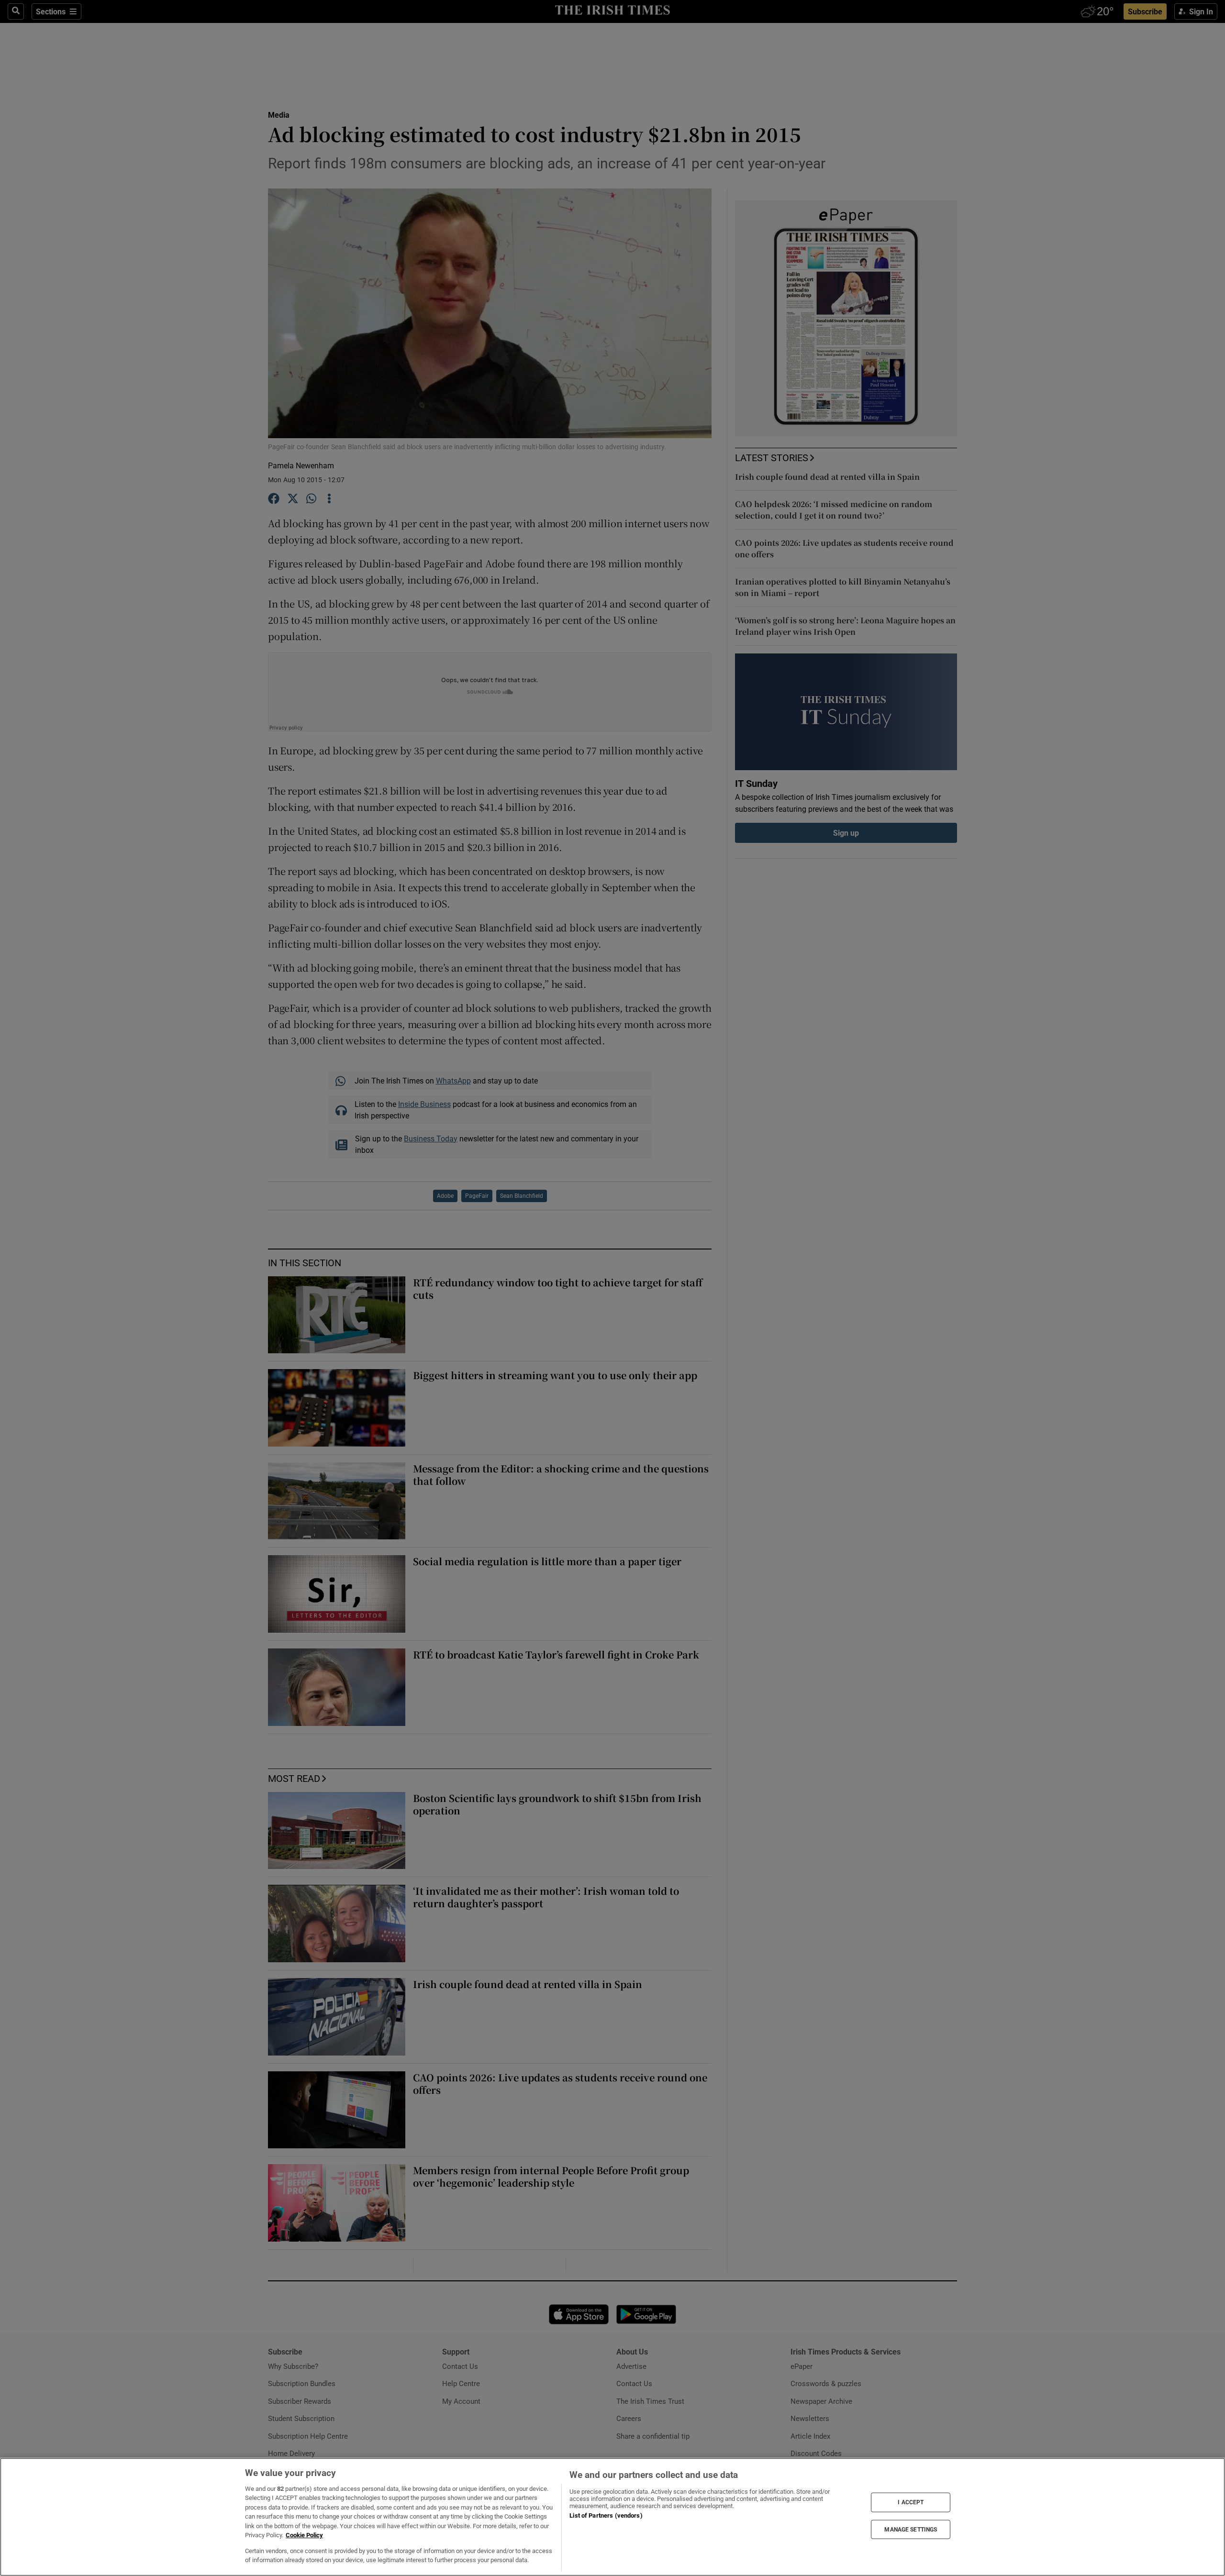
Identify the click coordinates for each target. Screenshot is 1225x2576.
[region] (612, 2517)
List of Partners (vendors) (606, 2515)
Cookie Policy (304, 2535)
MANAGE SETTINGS (911, 2529)
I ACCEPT (911, 2502)
